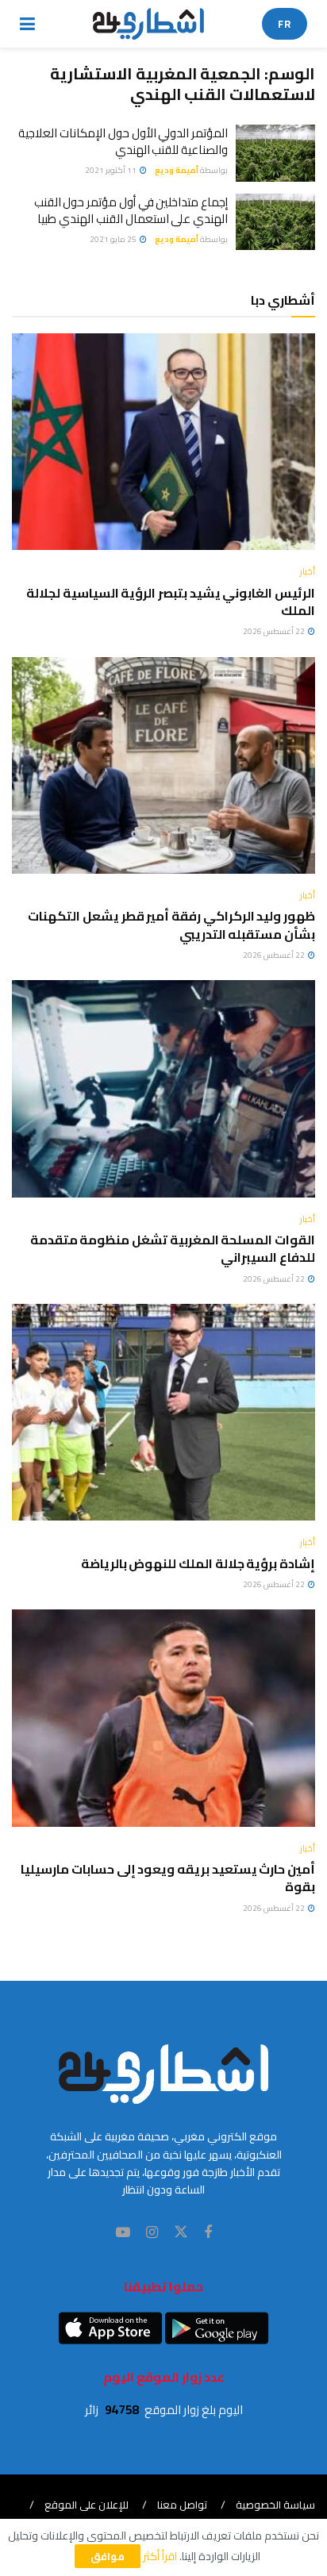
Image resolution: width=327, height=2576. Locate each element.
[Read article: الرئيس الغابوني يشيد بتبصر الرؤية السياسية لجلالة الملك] (163, 442)
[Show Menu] (27, 24)
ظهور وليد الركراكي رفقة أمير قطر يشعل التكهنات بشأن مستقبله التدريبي (171, 925)
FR (285, 24)
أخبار (308, 572)
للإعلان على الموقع (87, 2505)
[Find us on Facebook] (208, 2233)
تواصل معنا (182, 2505)
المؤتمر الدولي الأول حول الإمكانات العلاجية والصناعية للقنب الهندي (123, 141)
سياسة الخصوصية (275, 2505)
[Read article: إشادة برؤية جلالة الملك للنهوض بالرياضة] (163, 1412)
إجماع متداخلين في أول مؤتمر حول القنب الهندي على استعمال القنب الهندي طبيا (131, 210)
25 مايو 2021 (114, 239)
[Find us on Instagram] (152, 2233)
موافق (108, 2556)
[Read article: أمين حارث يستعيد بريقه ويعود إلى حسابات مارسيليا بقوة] (163, 1718)
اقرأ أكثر (160, 2556)
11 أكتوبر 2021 (112, 170)
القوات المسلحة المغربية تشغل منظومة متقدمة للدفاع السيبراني (173, 1248)
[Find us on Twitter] (181, 2232)
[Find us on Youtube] (123, 2233)
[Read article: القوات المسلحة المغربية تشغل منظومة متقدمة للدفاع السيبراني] (163, 1088)
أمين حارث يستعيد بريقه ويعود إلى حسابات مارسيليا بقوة (168, 1878)
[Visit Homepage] (149, 24)
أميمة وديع (177, 170)
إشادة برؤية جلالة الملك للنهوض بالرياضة (198, 1563)
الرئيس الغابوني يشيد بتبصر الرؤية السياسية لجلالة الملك (171, 602)
